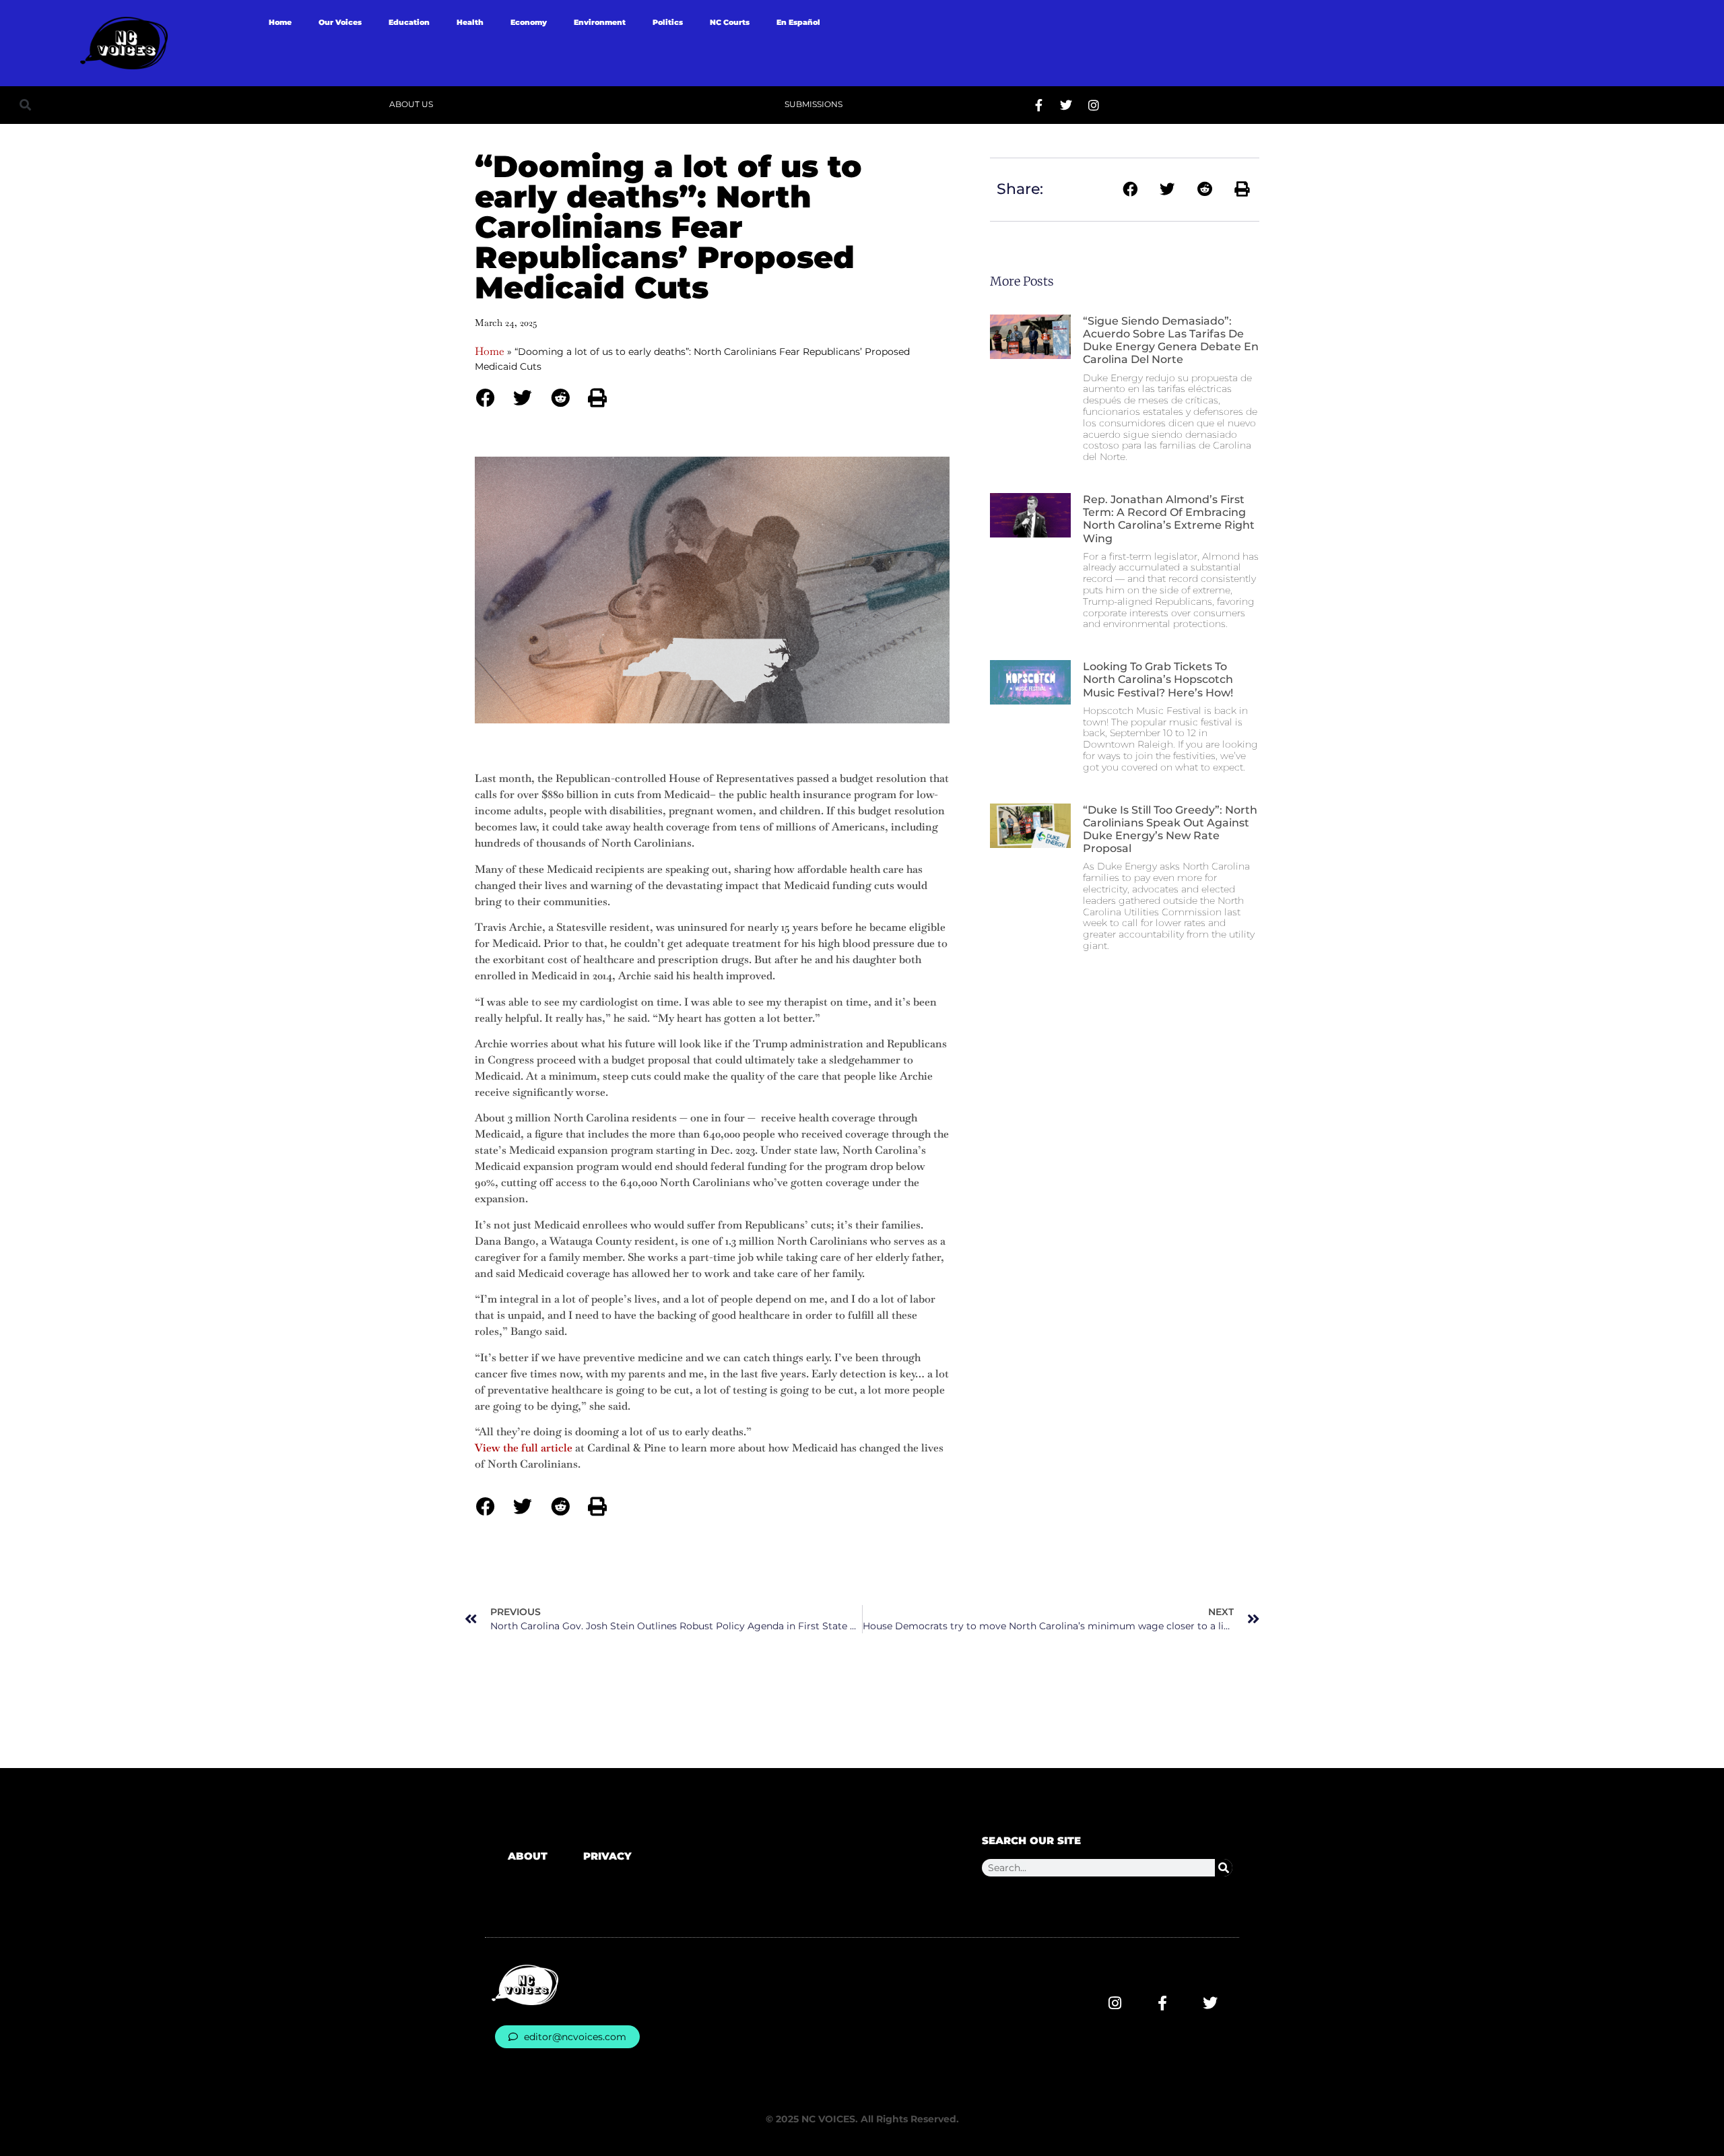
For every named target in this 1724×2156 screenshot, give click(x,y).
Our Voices (340, 22)
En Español (798, 22)
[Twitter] (1066, 105)
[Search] (1224, 1868)
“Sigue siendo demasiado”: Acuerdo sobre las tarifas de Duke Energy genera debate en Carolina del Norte (1171, 340)
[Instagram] (1094, 105)
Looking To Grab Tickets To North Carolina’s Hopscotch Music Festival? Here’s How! (1158, 679)
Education (409, 22)
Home (280, 22)
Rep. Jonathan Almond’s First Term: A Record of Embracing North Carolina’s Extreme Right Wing (1169, 519)
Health (470, 22)
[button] (25, 105)
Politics (668, 22)
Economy (529, 22)
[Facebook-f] (1038, 105)
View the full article (524, 1448)
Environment (600, 22)
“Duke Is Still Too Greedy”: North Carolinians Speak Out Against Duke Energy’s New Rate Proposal (1170, 829)
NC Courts (730, 22)
